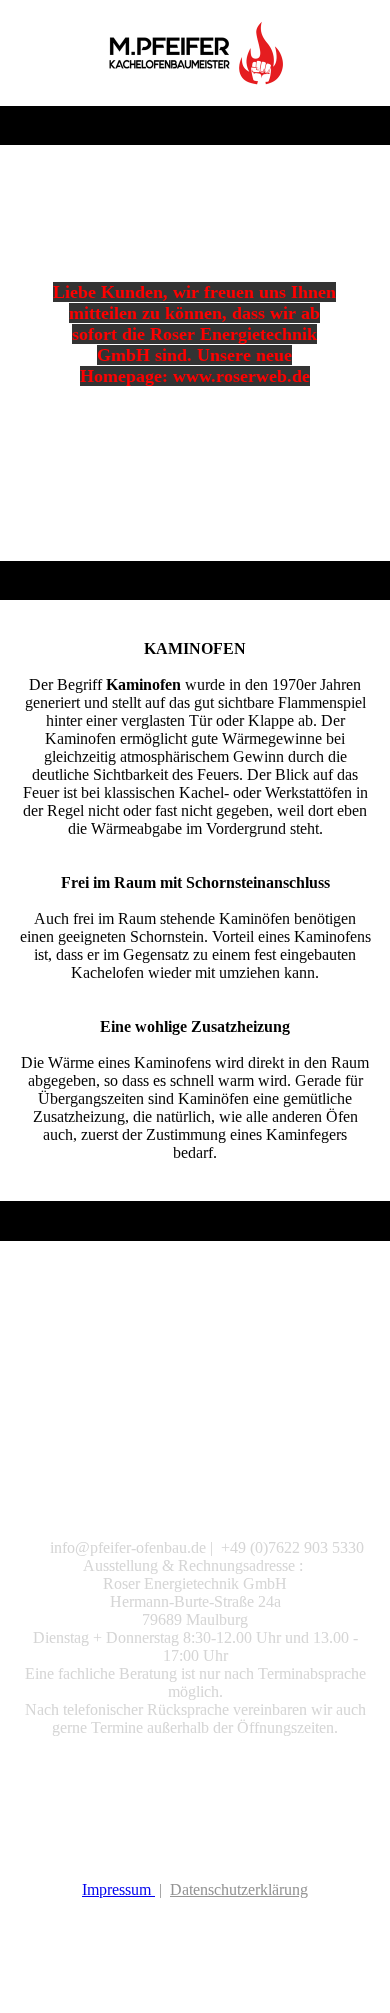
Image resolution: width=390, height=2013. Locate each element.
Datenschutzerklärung (239, 1889)
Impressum (118, 1889)
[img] (195, 53)
